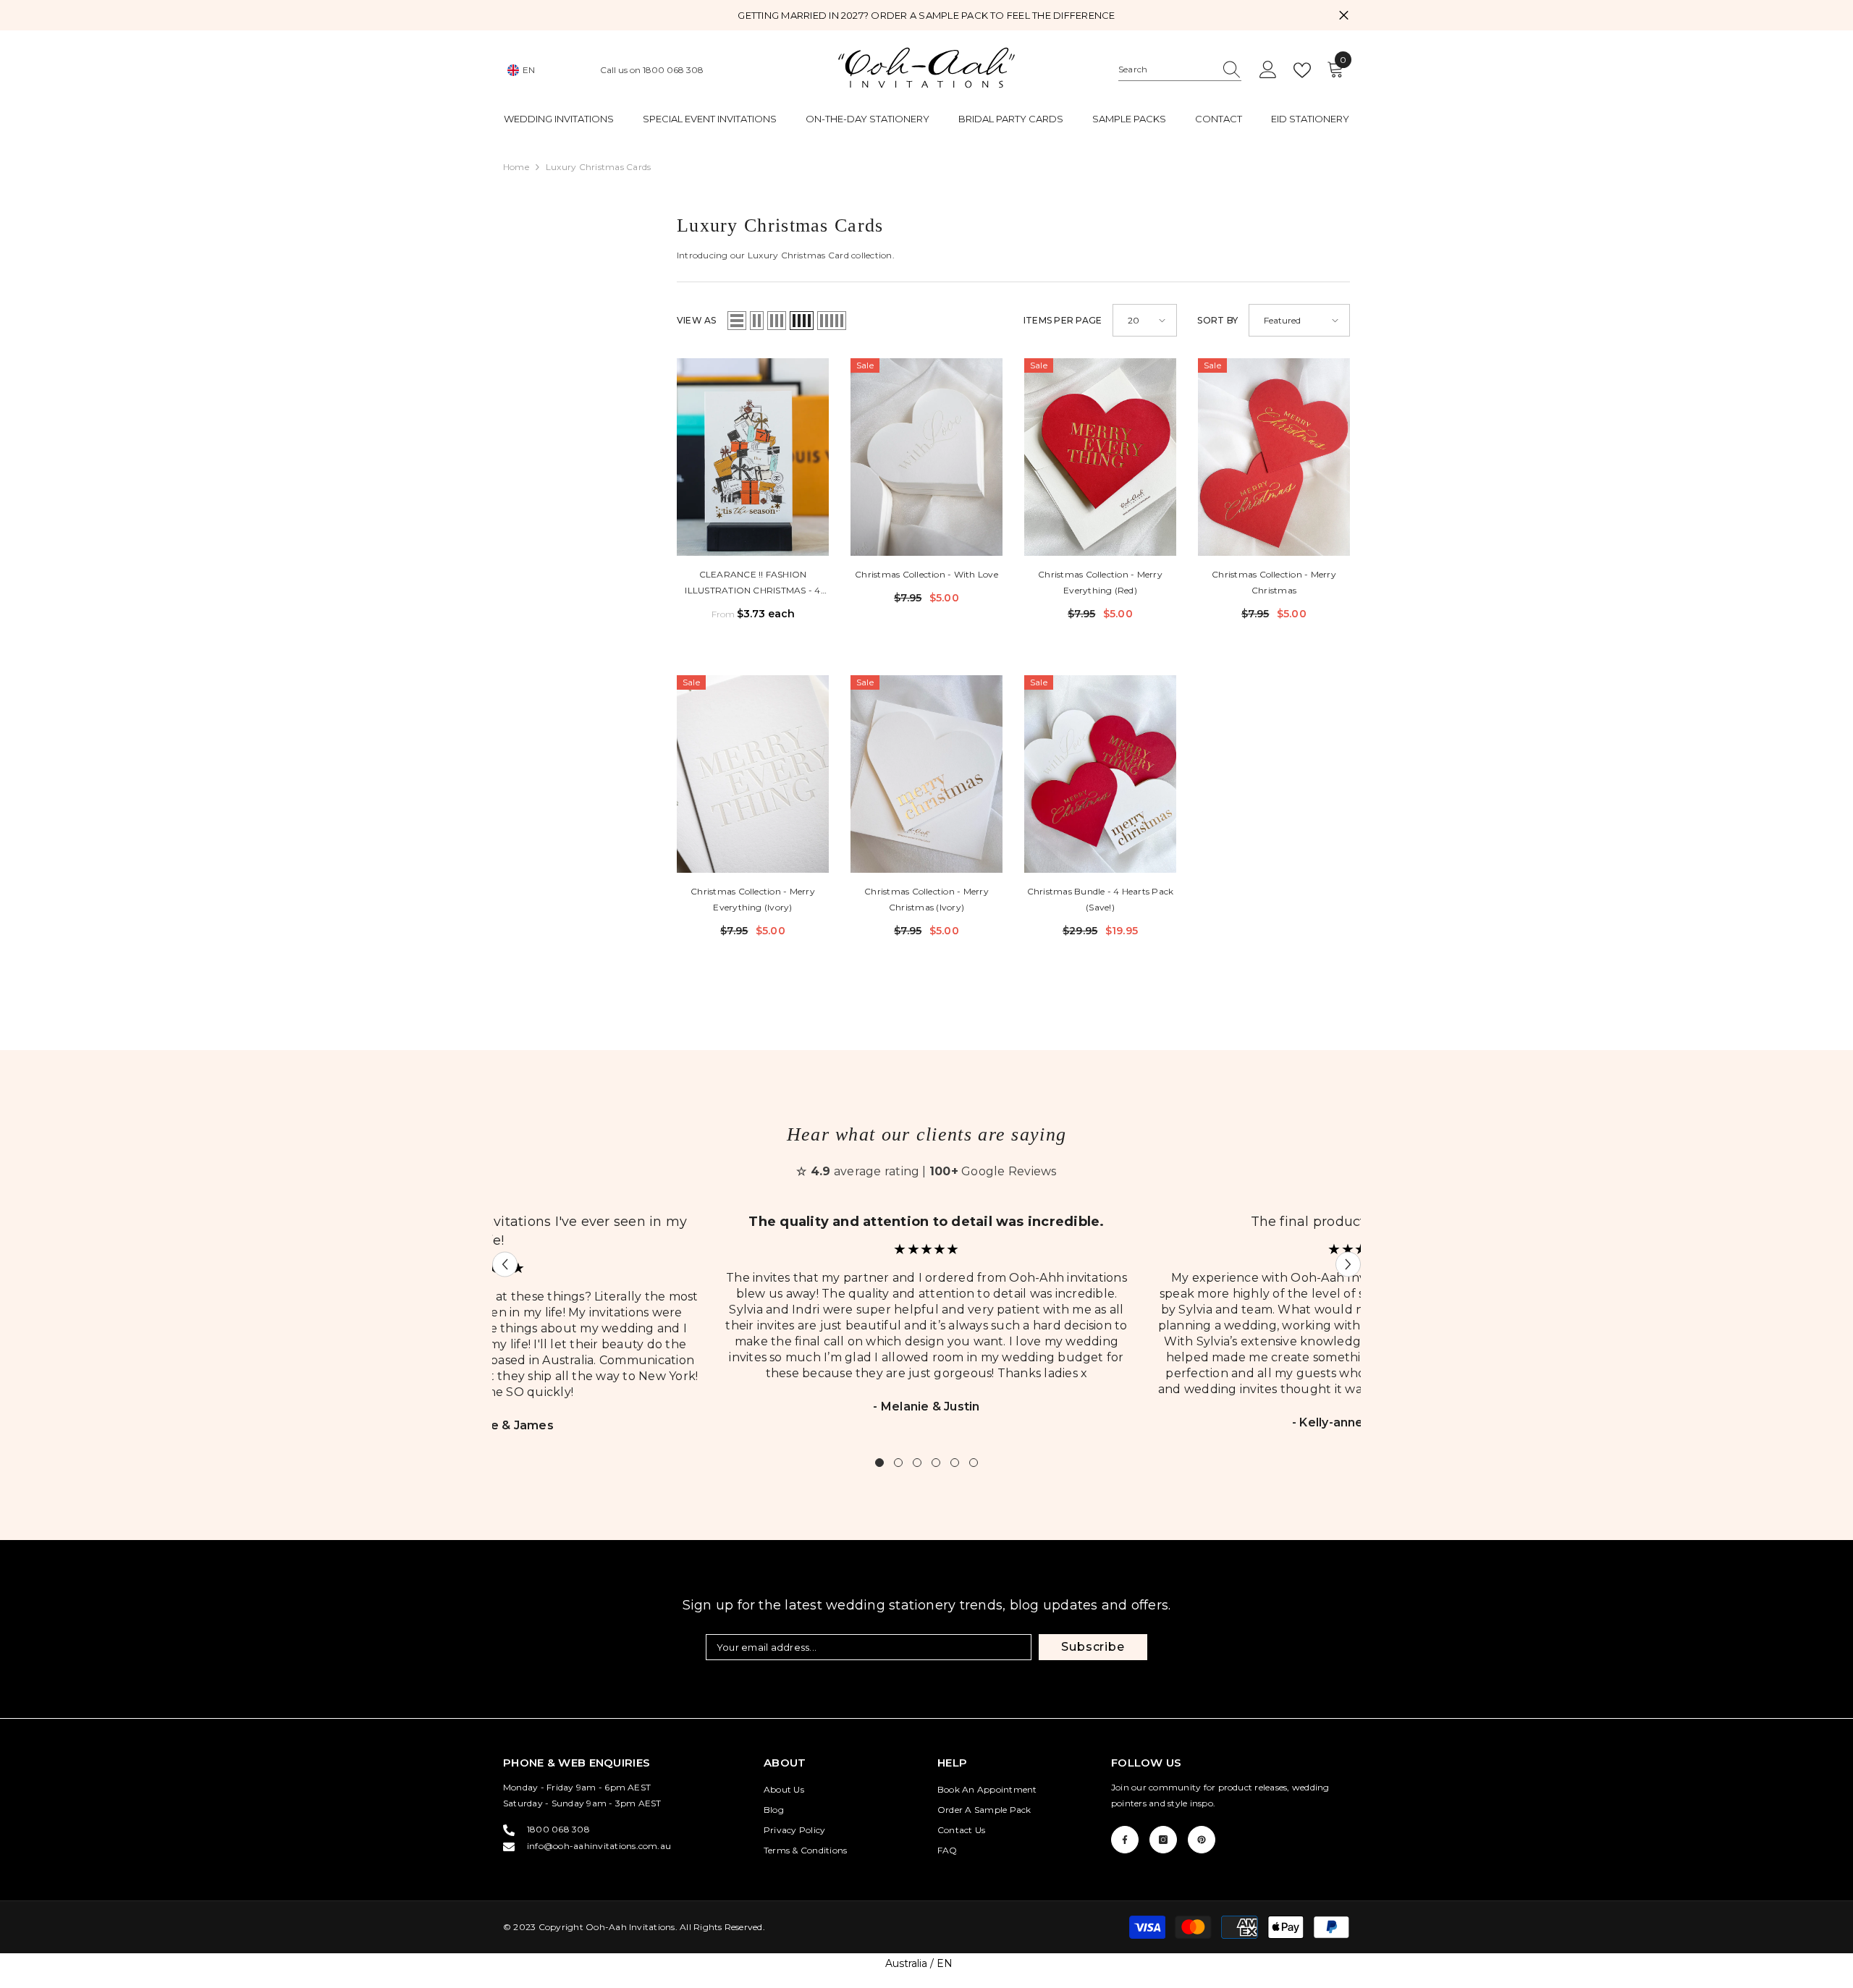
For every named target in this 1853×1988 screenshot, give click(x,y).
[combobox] (1166, 69)
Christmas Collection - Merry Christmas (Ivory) (926, 899)
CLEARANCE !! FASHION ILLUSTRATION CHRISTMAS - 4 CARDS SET (752, 584)
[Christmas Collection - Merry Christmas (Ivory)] (926, 774)
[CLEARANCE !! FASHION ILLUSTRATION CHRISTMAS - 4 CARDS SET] (753, 457)
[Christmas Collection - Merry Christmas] (1274, 457)
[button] (737, 321)
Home (516, 167)
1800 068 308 (673, 70)
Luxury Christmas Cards (598, 167)
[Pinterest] (1202, 1840)
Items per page (1063, 320)
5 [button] (955, 1463)
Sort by (1217, 320)
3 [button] (917, 1463)
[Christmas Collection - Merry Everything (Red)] (1100, 457)
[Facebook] (1125, 1840)
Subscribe (1093, 1647)
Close (1344, 16)
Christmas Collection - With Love (926, 574)
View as (697, 320)
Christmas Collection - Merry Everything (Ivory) (753, 899)
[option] (926, 1323)
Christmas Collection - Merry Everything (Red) (1100, 582)
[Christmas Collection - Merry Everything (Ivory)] (753, 774)
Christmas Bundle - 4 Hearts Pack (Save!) (1101, 899)
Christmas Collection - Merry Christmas (1274, 582)
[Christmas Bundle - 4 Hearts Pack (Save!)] (1100, 774)
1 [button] (879, 1463)
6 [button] (974, 1463)
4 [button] (936, 1463)
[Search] (1180, 70)
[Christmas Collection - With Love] (926, 457)
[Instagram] (1163, 1840)
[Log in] (1268, 70)
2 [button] (898, 1463)
